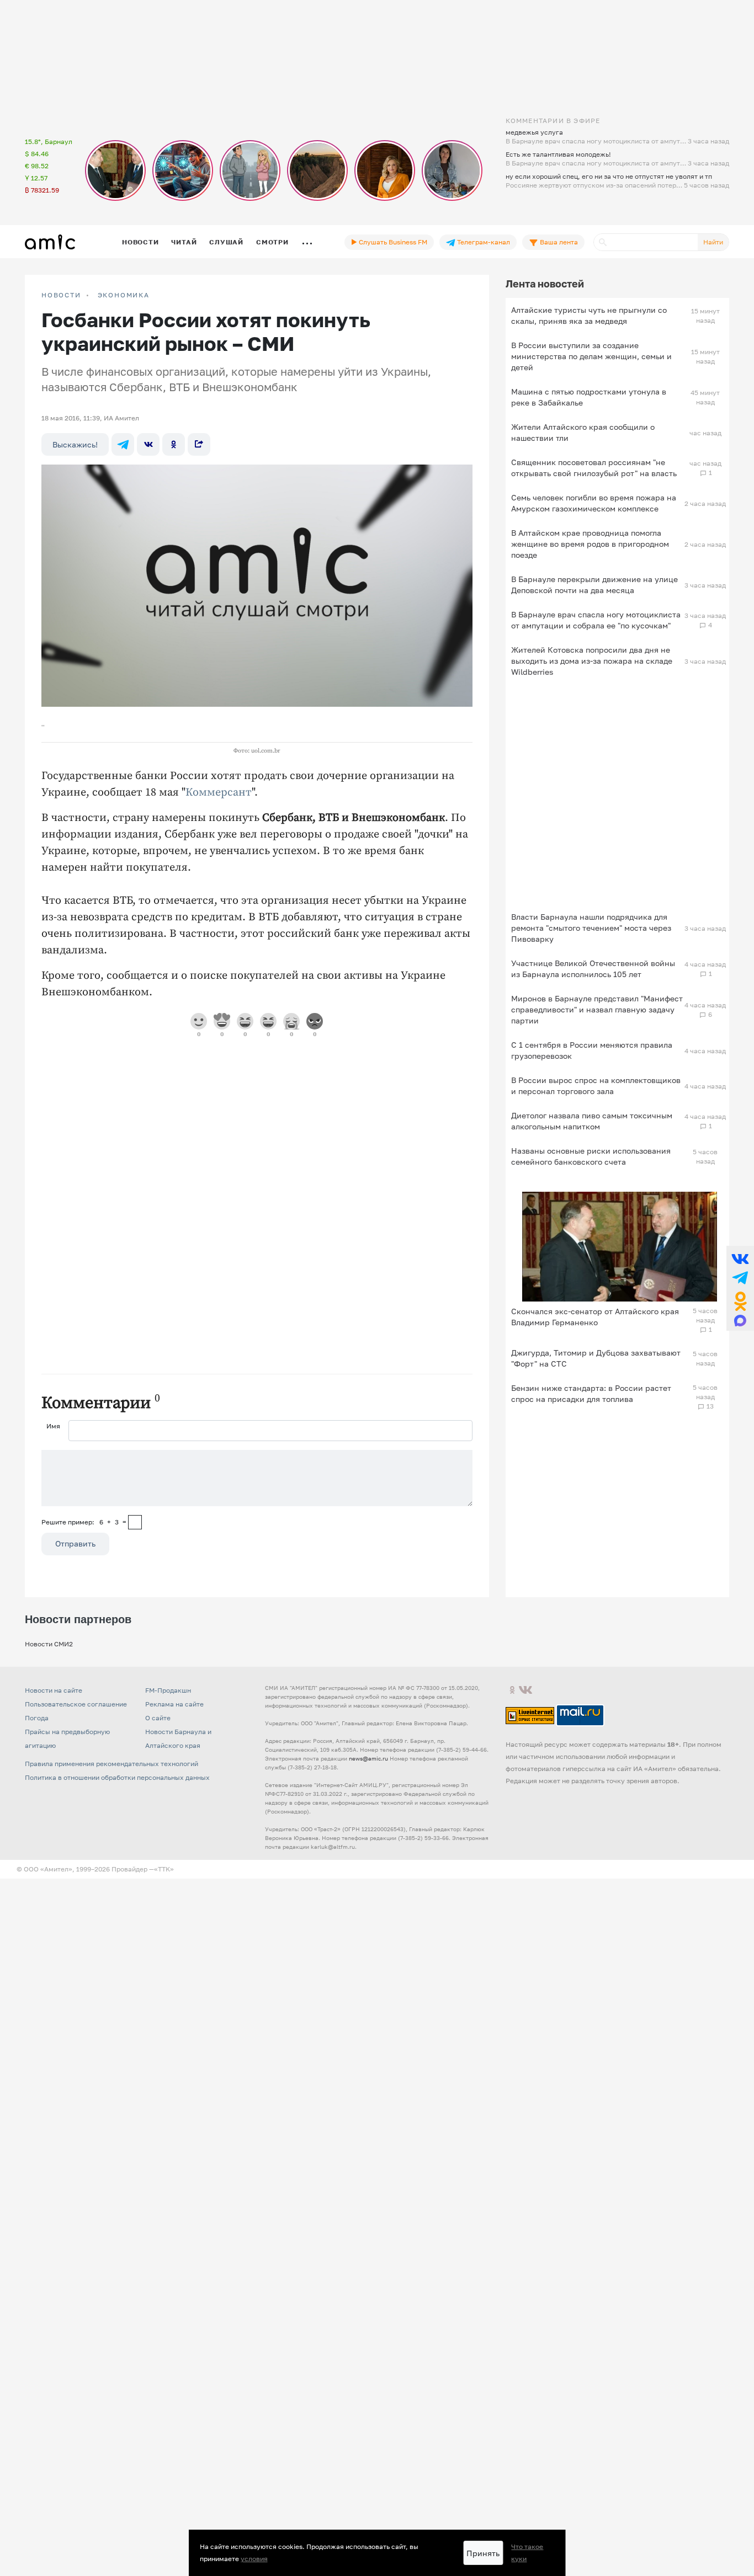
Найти (713, 242)
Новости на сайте (54, 1690)
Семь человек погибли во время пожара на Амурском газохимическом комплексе (594, 503)
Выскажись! (75, 444)
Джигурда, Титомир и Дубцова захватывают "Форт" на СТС (596, 1358)
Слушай (226, 242)
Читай (184, 242)
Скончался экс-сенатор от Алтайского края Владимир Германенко (595, 1317)
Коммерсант (219, 793)
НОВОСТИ (61, 295)
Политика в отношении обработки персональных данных (117, 1777)
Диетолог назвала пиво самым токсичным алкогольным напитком (592, 1121)
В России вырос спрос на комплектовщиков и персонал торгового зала (596, 1086)
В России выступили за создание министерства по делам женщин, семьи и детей (591, 356)
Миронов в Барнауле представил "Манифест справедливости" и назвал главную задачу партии (597, 1009)
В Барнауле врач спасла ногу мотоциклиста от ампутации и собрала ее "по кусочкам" (596, 620)
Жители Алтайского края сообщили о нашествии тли (583, 432)
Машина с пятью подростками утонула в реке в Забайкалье (589, 397)
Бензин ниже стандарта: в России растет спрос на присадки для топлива (591, 1393)
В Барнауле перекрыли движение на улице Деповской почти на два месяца (594, 585)
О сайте (158, 1718)
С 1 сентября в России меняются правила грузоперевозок (592, 1050)
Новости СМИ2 (49, 1644)
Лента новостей (545, 284)
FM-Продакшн (168, 1690)
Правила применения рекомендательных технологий (111, 1764)
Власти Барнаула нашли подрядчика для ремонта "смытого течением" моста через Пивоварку (591, 928)
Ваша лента (558, 242)
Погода (37, 1718)
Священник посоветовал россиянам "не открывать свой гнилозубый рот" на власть (594, 468)
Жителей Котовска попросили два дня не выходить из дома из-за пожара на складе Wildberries (592, 661)
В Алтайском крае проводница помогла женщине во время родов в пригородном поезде (590, 544)
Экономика (124, 295)
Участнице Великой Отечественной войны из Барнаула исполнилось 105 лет (593, 969)
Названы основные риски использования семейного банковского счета (591, 1156)
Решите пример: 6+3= (84, 1522)
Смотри (272, 242)
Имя (53, 1426)
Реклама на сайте (174, 1704)
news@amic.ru (368, 1758)
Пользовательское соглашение (76, 1704)
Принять (483, 2553)
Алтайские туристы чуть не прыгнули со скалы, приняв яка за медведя (589, 315)
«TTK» (164, 1869)
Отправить (75, 1543)
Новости (140, 242)
